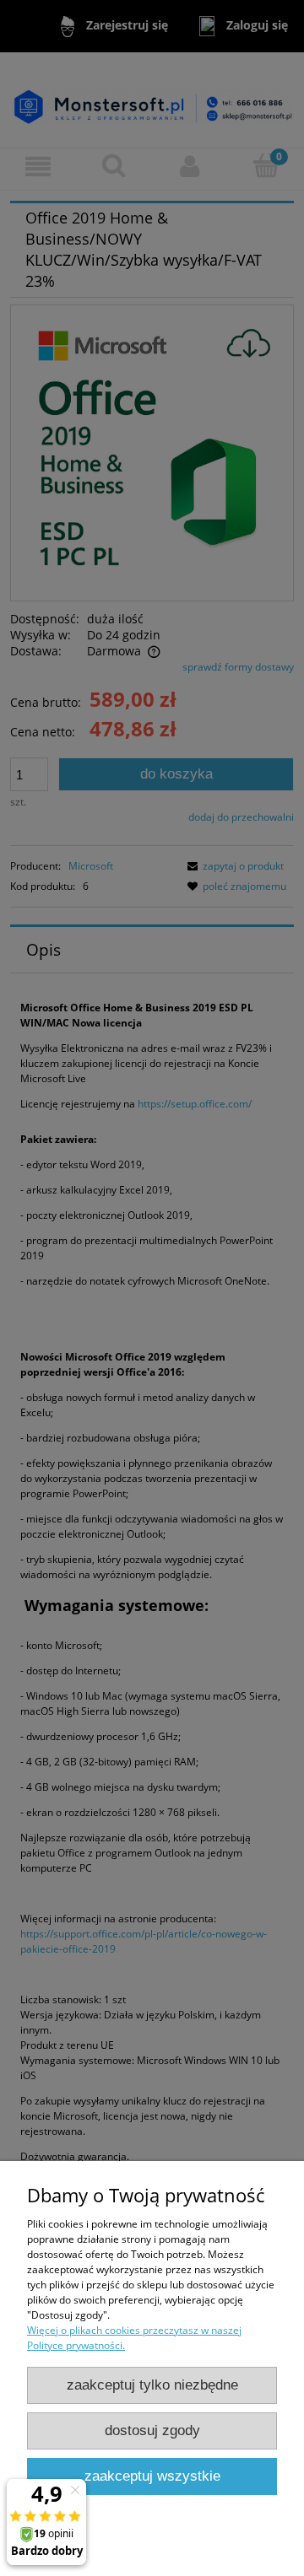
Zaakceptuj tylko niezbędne (152, 2385)
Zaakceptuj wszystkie (152, 2476)
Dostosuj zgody (152, 2430)
